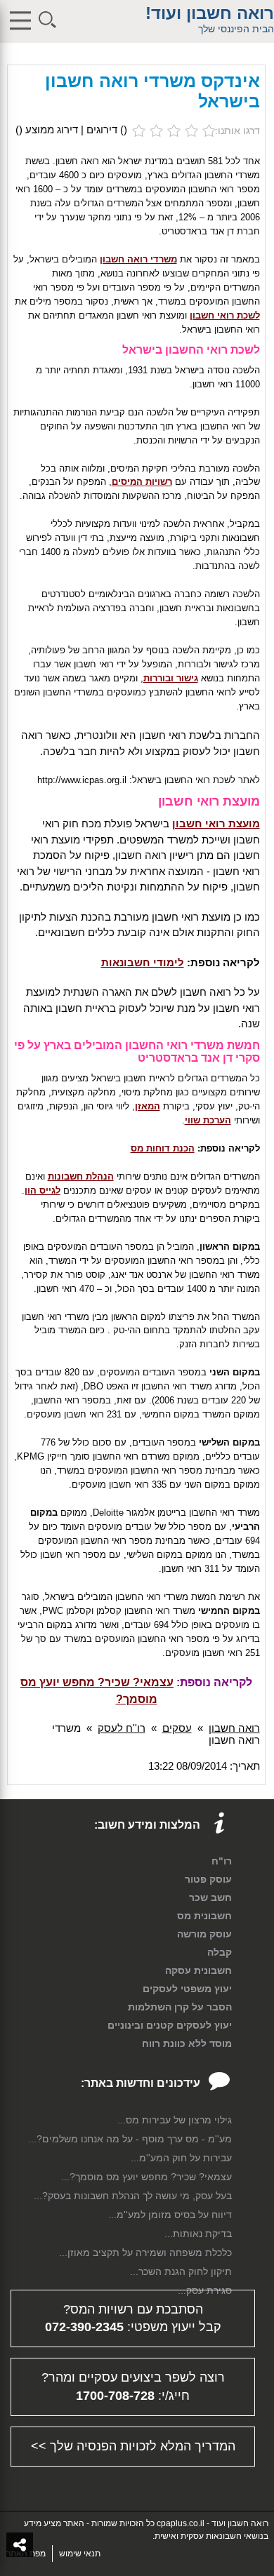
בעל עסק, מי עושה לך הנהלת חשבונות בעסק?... (133, 2196)
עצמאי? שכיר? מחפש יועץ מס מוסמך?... (146, 2177)
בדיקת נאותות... (198, 2234)
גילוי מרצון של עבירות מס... (175, 2120)
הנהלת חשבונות (81, 1176)
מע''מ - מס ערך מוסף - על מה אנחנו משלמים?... (130, 2139)
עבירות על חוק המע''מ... (181, 2158)
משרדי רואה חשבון (138, 259)
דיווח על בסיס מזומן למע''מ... (170, 2215)
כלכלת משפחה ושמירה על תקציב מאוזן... (145, 2253)
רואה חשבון (234, 1728)
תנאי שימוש (80, 2554)
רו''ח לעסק (122, 1728)
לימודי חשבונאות (143, 962)
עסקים (177, 1728)
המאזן (148, 1106)
